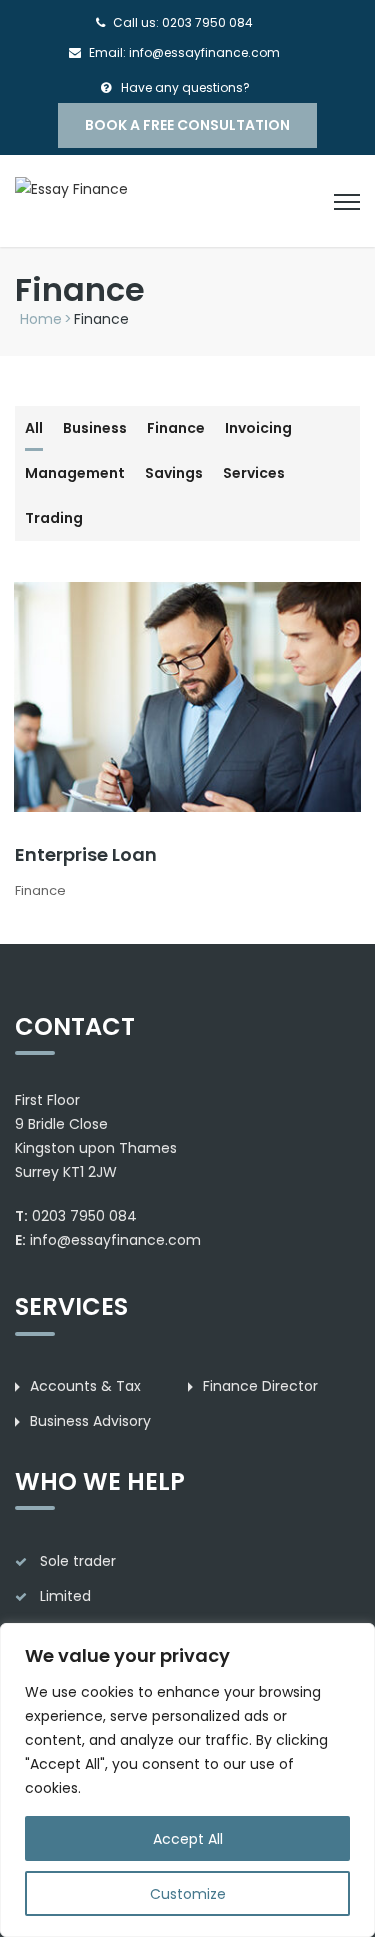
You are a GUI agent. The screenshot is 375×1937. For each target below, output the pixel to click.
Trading (54, 518)
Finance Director (260, 1386)
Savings (174, 473)
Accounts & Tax (85, 1386)
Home (41, 319)
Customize (188, 1894)
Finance (176, 428)
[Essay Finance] (71, 188)
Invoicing (258, 428)
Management (75, 473)
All (34, 428)
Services (254, 473)
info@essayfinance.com (115, 1240)
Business (95, 428)
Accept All (188, 1839)
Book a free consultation (187, 125)
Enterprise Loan (86, 854)
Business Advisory (90, 1421)
